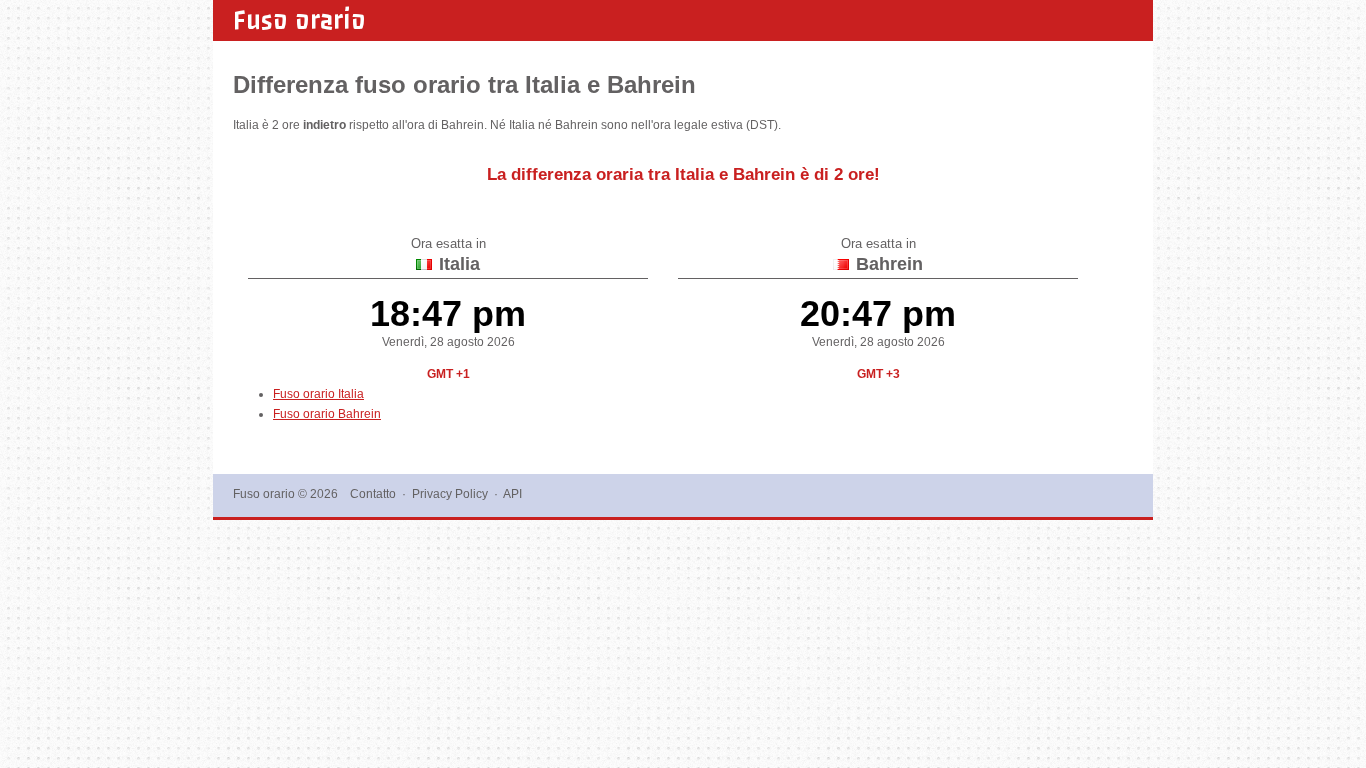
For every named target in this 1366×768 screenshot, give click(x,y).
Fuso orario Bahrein (327, 414)
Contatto (373, 494)
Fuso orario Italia (318, 394)
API (512, 494)
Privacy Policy (450, 494)
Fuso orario (299, 20)
